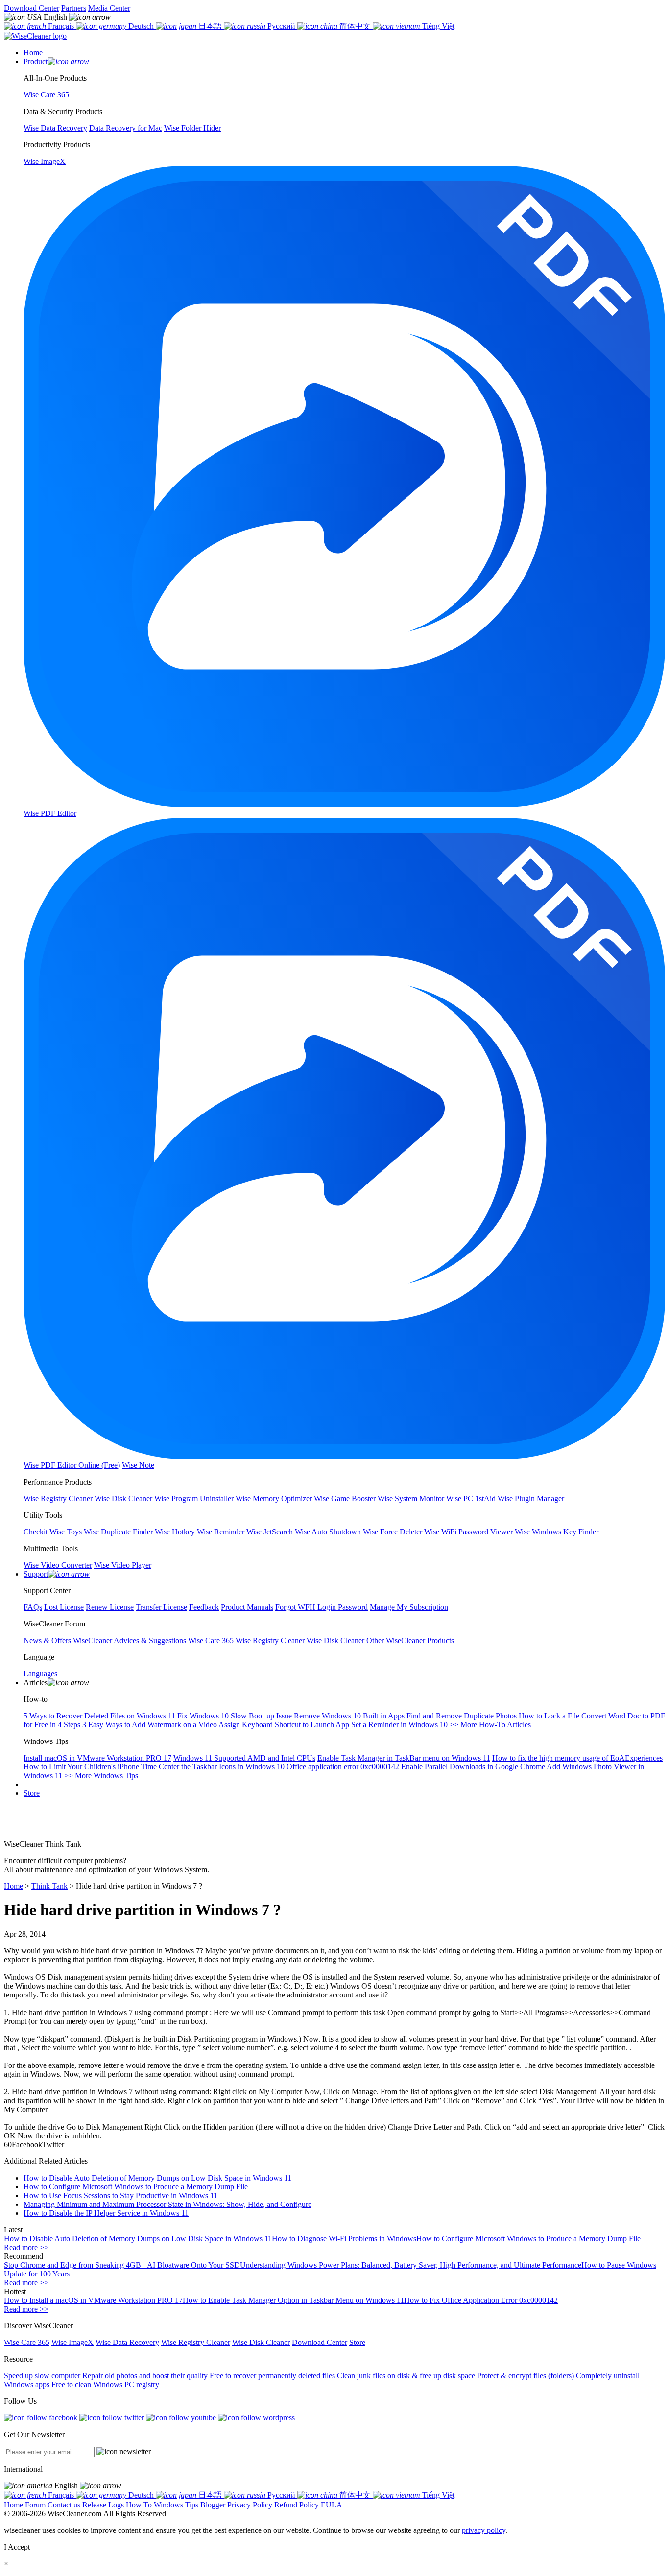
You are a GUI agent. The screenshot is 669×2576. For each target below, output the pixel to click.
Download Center (32, 8)
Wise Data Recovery (127, 2342)
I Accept (17, 2547)
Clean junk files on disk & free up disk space (406, 2376)
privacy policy (484, 2530)
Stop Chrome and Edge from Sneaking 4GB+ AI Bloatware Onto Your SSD (122, 2265)
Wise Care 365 (27, 2342)
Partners (74, 8)
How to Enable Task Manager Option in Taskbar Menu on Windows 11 (293, 2300)
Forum (35, 2505)
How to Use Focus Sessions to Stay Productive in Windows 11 (120, 2195)
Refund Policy (297, 2505)
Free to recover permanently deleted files (272, 2376)
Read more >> (26, 2247)
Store (32, 1793)
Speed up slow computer (42, 2376)
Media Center (109, 8)
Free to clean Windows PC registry (105, 2384)
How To (139, 2505)
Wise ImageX (72, 2342)
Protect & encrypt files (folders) (526, 2376)
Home (13, 1886)
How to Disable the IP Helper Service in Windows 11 (106, 2213)
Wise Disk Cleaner (261, 2342)
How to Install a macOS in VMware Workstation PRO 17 (93, 2300)
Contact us (64, 2505)
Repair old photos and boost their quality (145, 2376)
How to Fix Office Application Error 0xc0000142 (481, 2300)
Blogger (213, 2505)
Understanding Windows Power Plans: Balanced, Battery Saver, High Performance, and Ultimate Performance (411, 2265)
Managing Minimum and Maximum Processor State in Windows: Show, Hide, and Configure (167, 2204)
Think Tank (49, 1886)
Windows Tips (176, 2505)
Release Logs (103, 2505)
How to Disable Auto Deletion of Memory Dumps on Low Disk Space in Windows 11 (157, 2178)
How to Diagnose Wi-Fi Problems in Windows (344, 2239)
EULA (332, 2505)
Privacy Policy (250, 2505)
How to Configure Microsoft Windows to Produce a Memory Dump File (136, 2187)
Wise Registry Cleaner (196, 2342)
